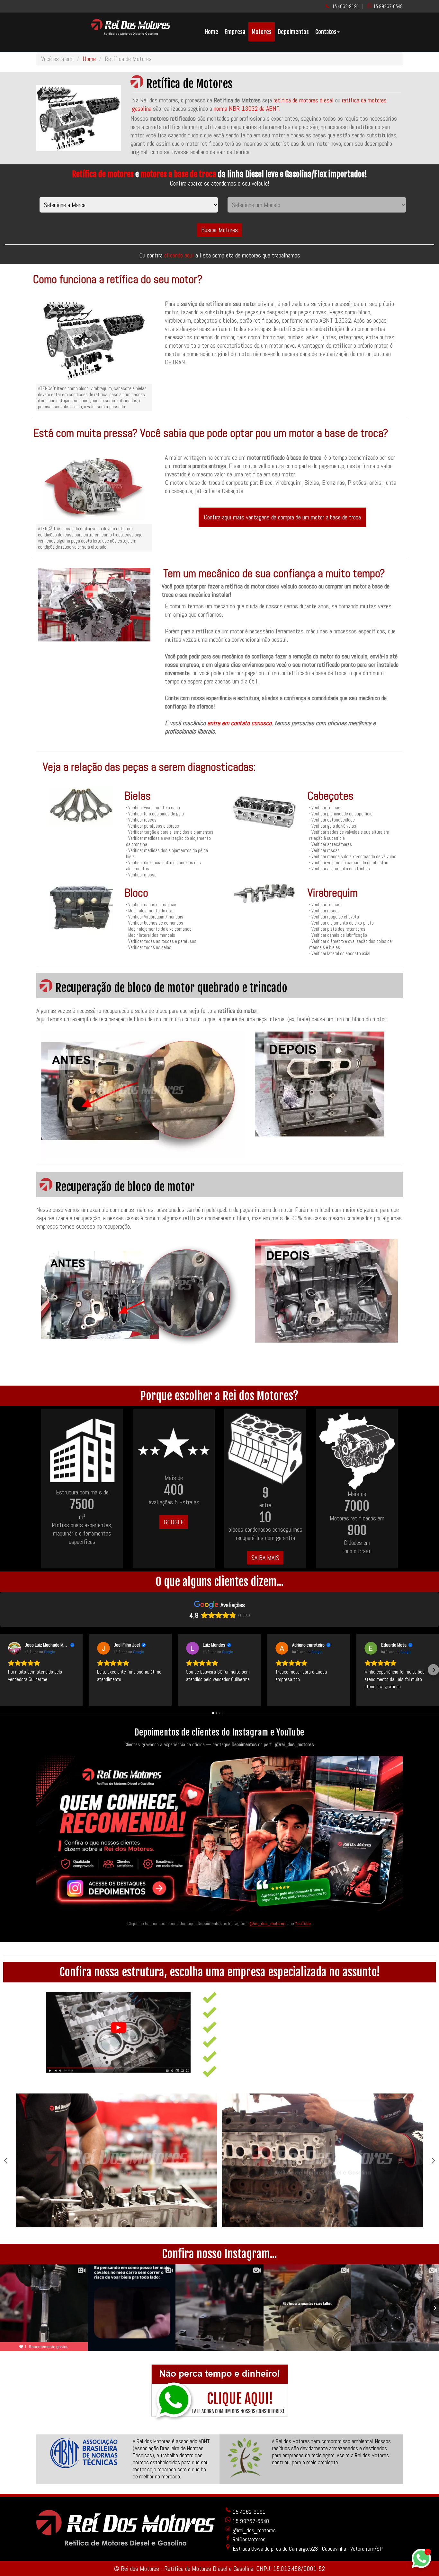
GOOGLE (174, 1522)
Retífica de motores (103, 174)
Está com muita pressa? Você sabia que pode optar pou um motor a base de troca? (211, 433)
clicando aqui (180, 255)
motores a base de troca (178, 174)
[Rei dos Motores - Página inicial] (131, 32)
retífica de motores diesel (304, 100)
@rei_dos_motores (267, 1923)
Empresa (235, 32)
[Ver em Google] (14, 1648)
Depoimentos (293, 32)
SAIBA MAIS (265, 1558)
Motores (262, 32)
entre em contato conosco (239, 723)
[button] (6, 1670)
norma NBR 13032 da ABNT (246, 109)
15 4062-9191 (346, 6)
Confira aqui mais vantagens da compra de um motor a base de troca (282, 517)
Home (212, 32)
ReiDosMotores (248, 2539)
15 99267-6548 (388, 6)
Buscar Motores (219, 230)
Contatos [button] (326, 32)
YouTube (303, 1923)
